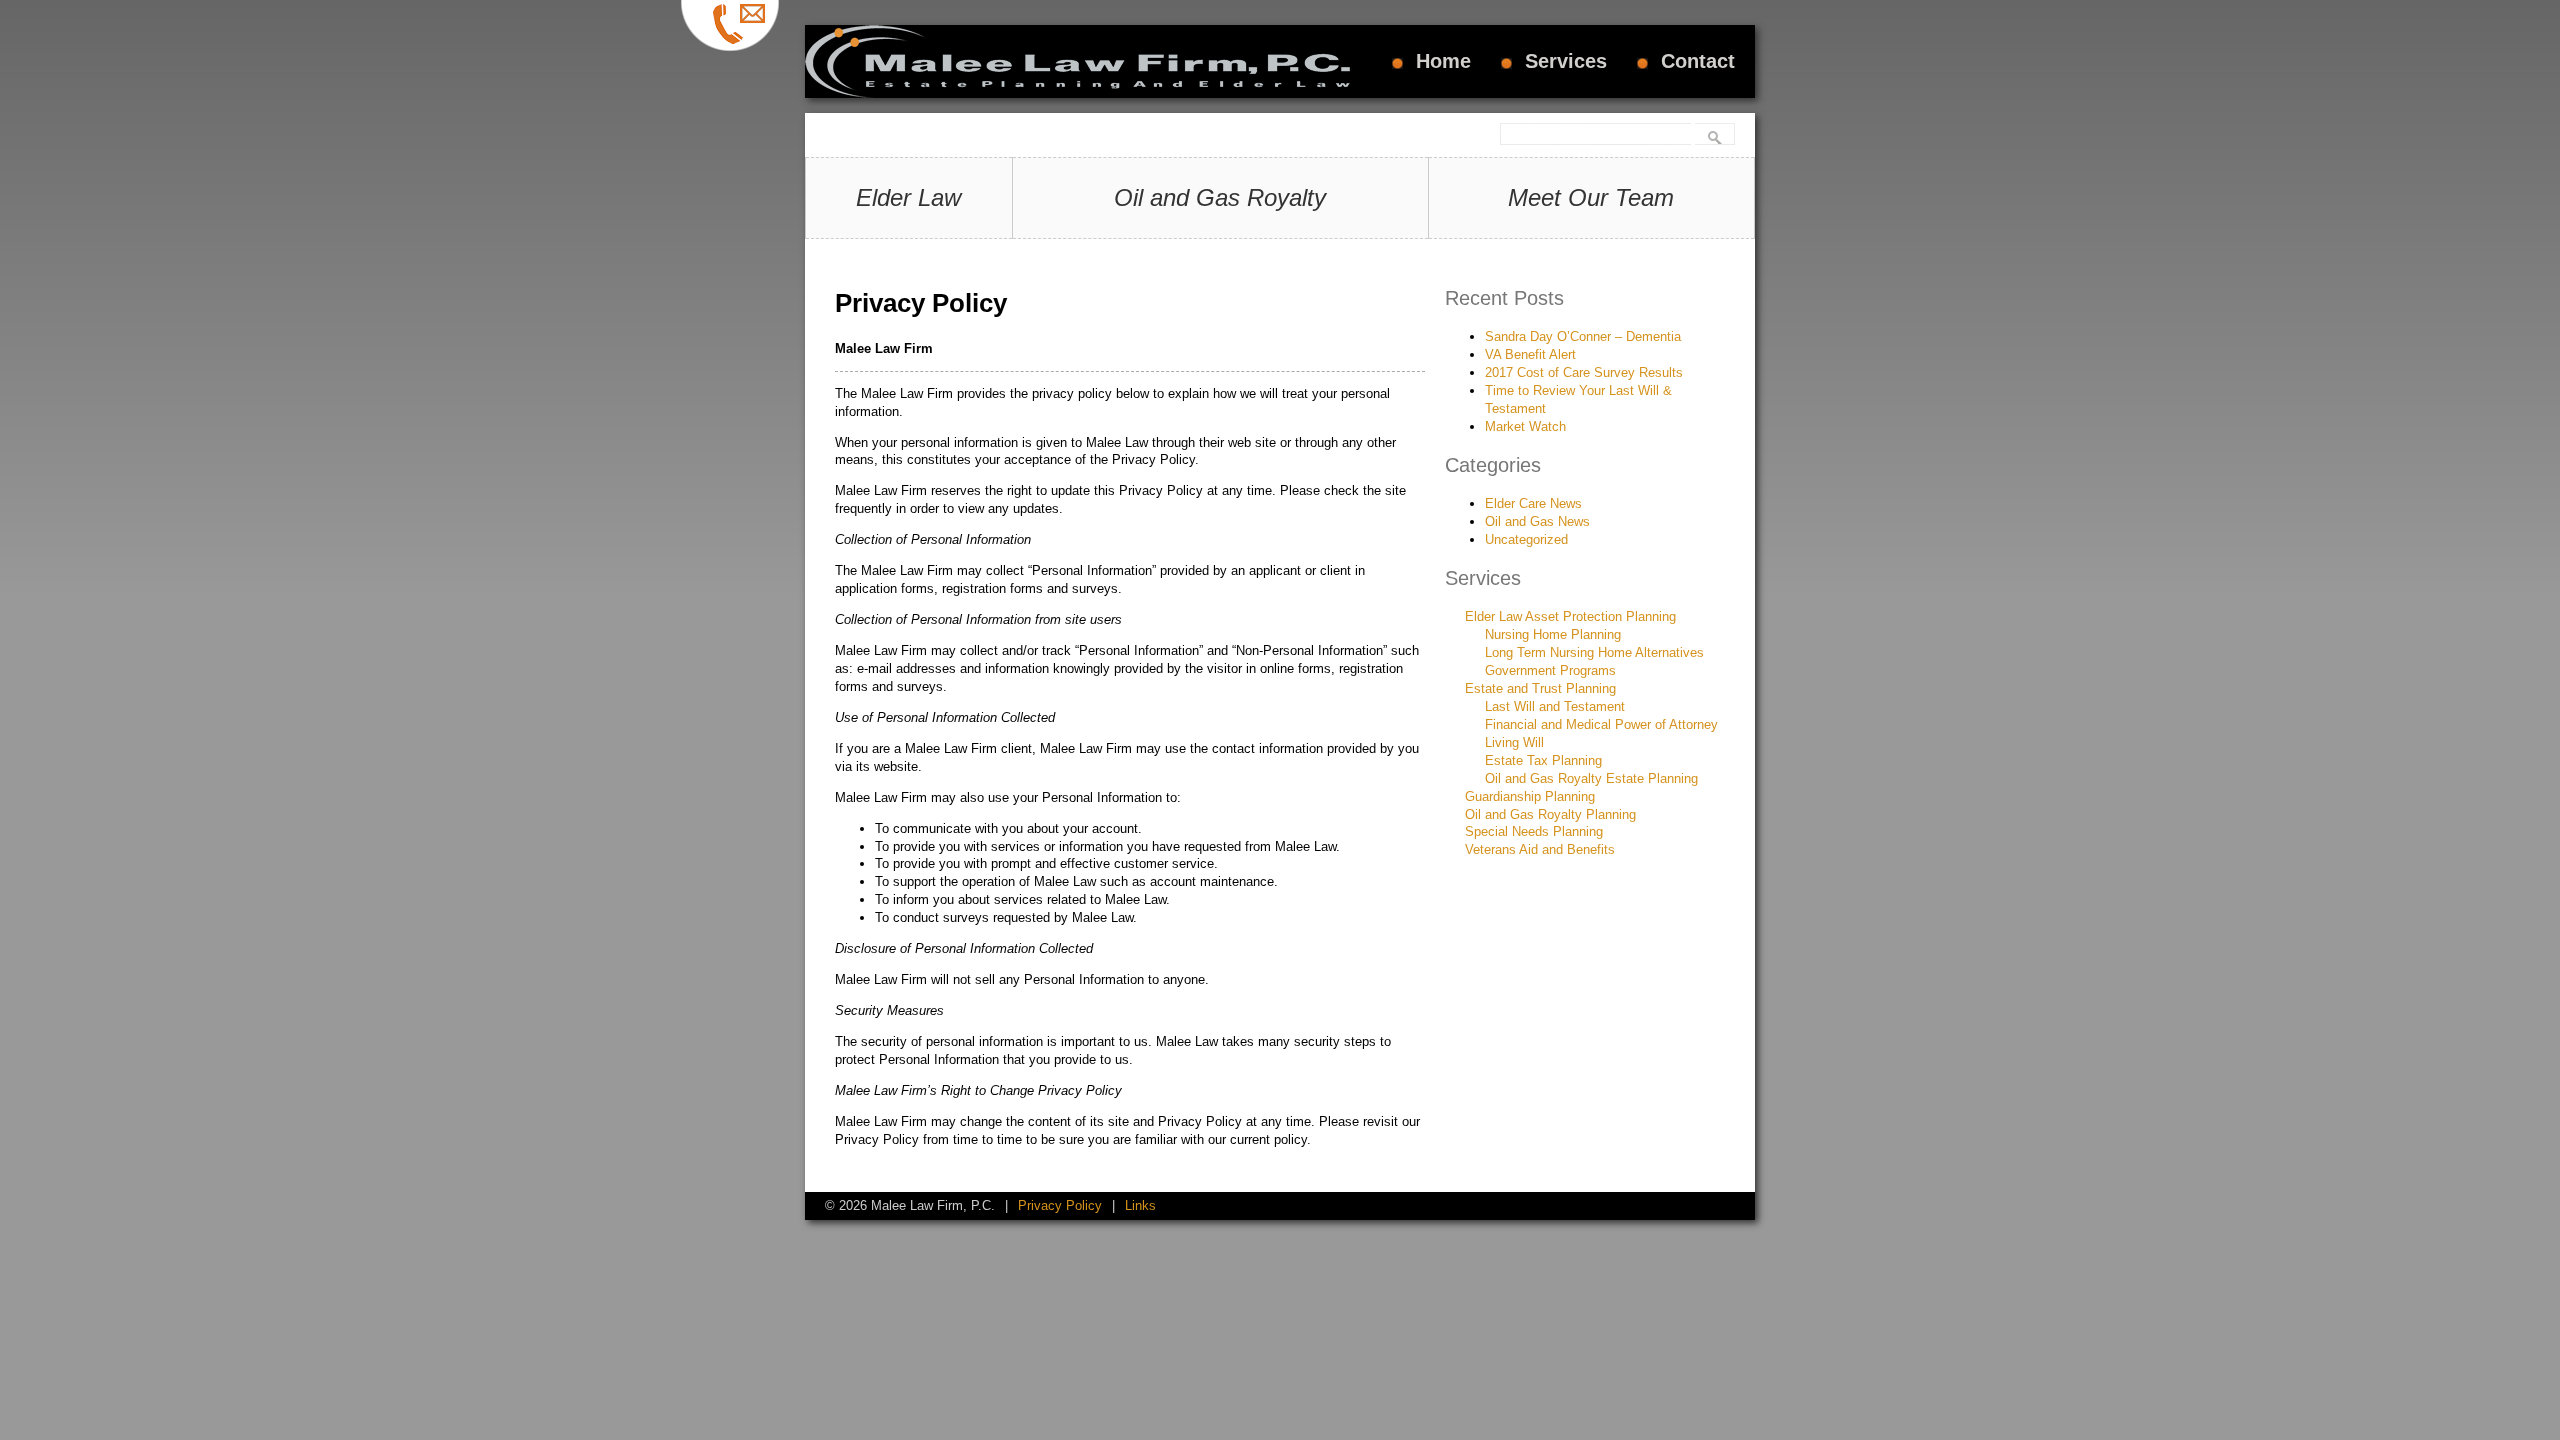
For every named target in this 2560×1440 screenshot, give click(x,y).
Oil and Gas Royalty (1220, 197)
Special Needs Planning (1534, 831)
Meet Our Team (1591, 197)
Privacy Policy (1060, 1205)
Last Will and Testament (1555, 706)
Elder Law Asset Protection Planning (1570, 616)
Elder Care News (1533, 503)
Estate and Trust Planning (1540, 688)
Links (1140, 1205)
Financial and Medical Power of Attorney (1601, 724)
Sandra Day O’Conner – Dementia (1583, 336)
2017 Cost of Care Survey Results (1584, 372)
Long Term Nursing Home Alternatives (1594, 652)
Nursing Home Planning (1553, 634)
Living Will (1514, 742)
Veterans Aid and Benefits (1540, 849)
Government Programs (1550, 670)
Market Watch (1525, 426)
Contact (1698, 61)
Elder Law (908, 197)
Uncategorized (1526, 539)
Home (1443, 61)
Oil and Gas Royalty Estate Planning (1591, 778)
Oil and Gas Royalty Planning (1550, 814)
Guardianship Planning (1530, 796)
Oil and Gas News (1537, 521)
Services (1566, 61)
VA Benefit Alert (1530, 354)
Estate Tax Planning (1543, 760)
